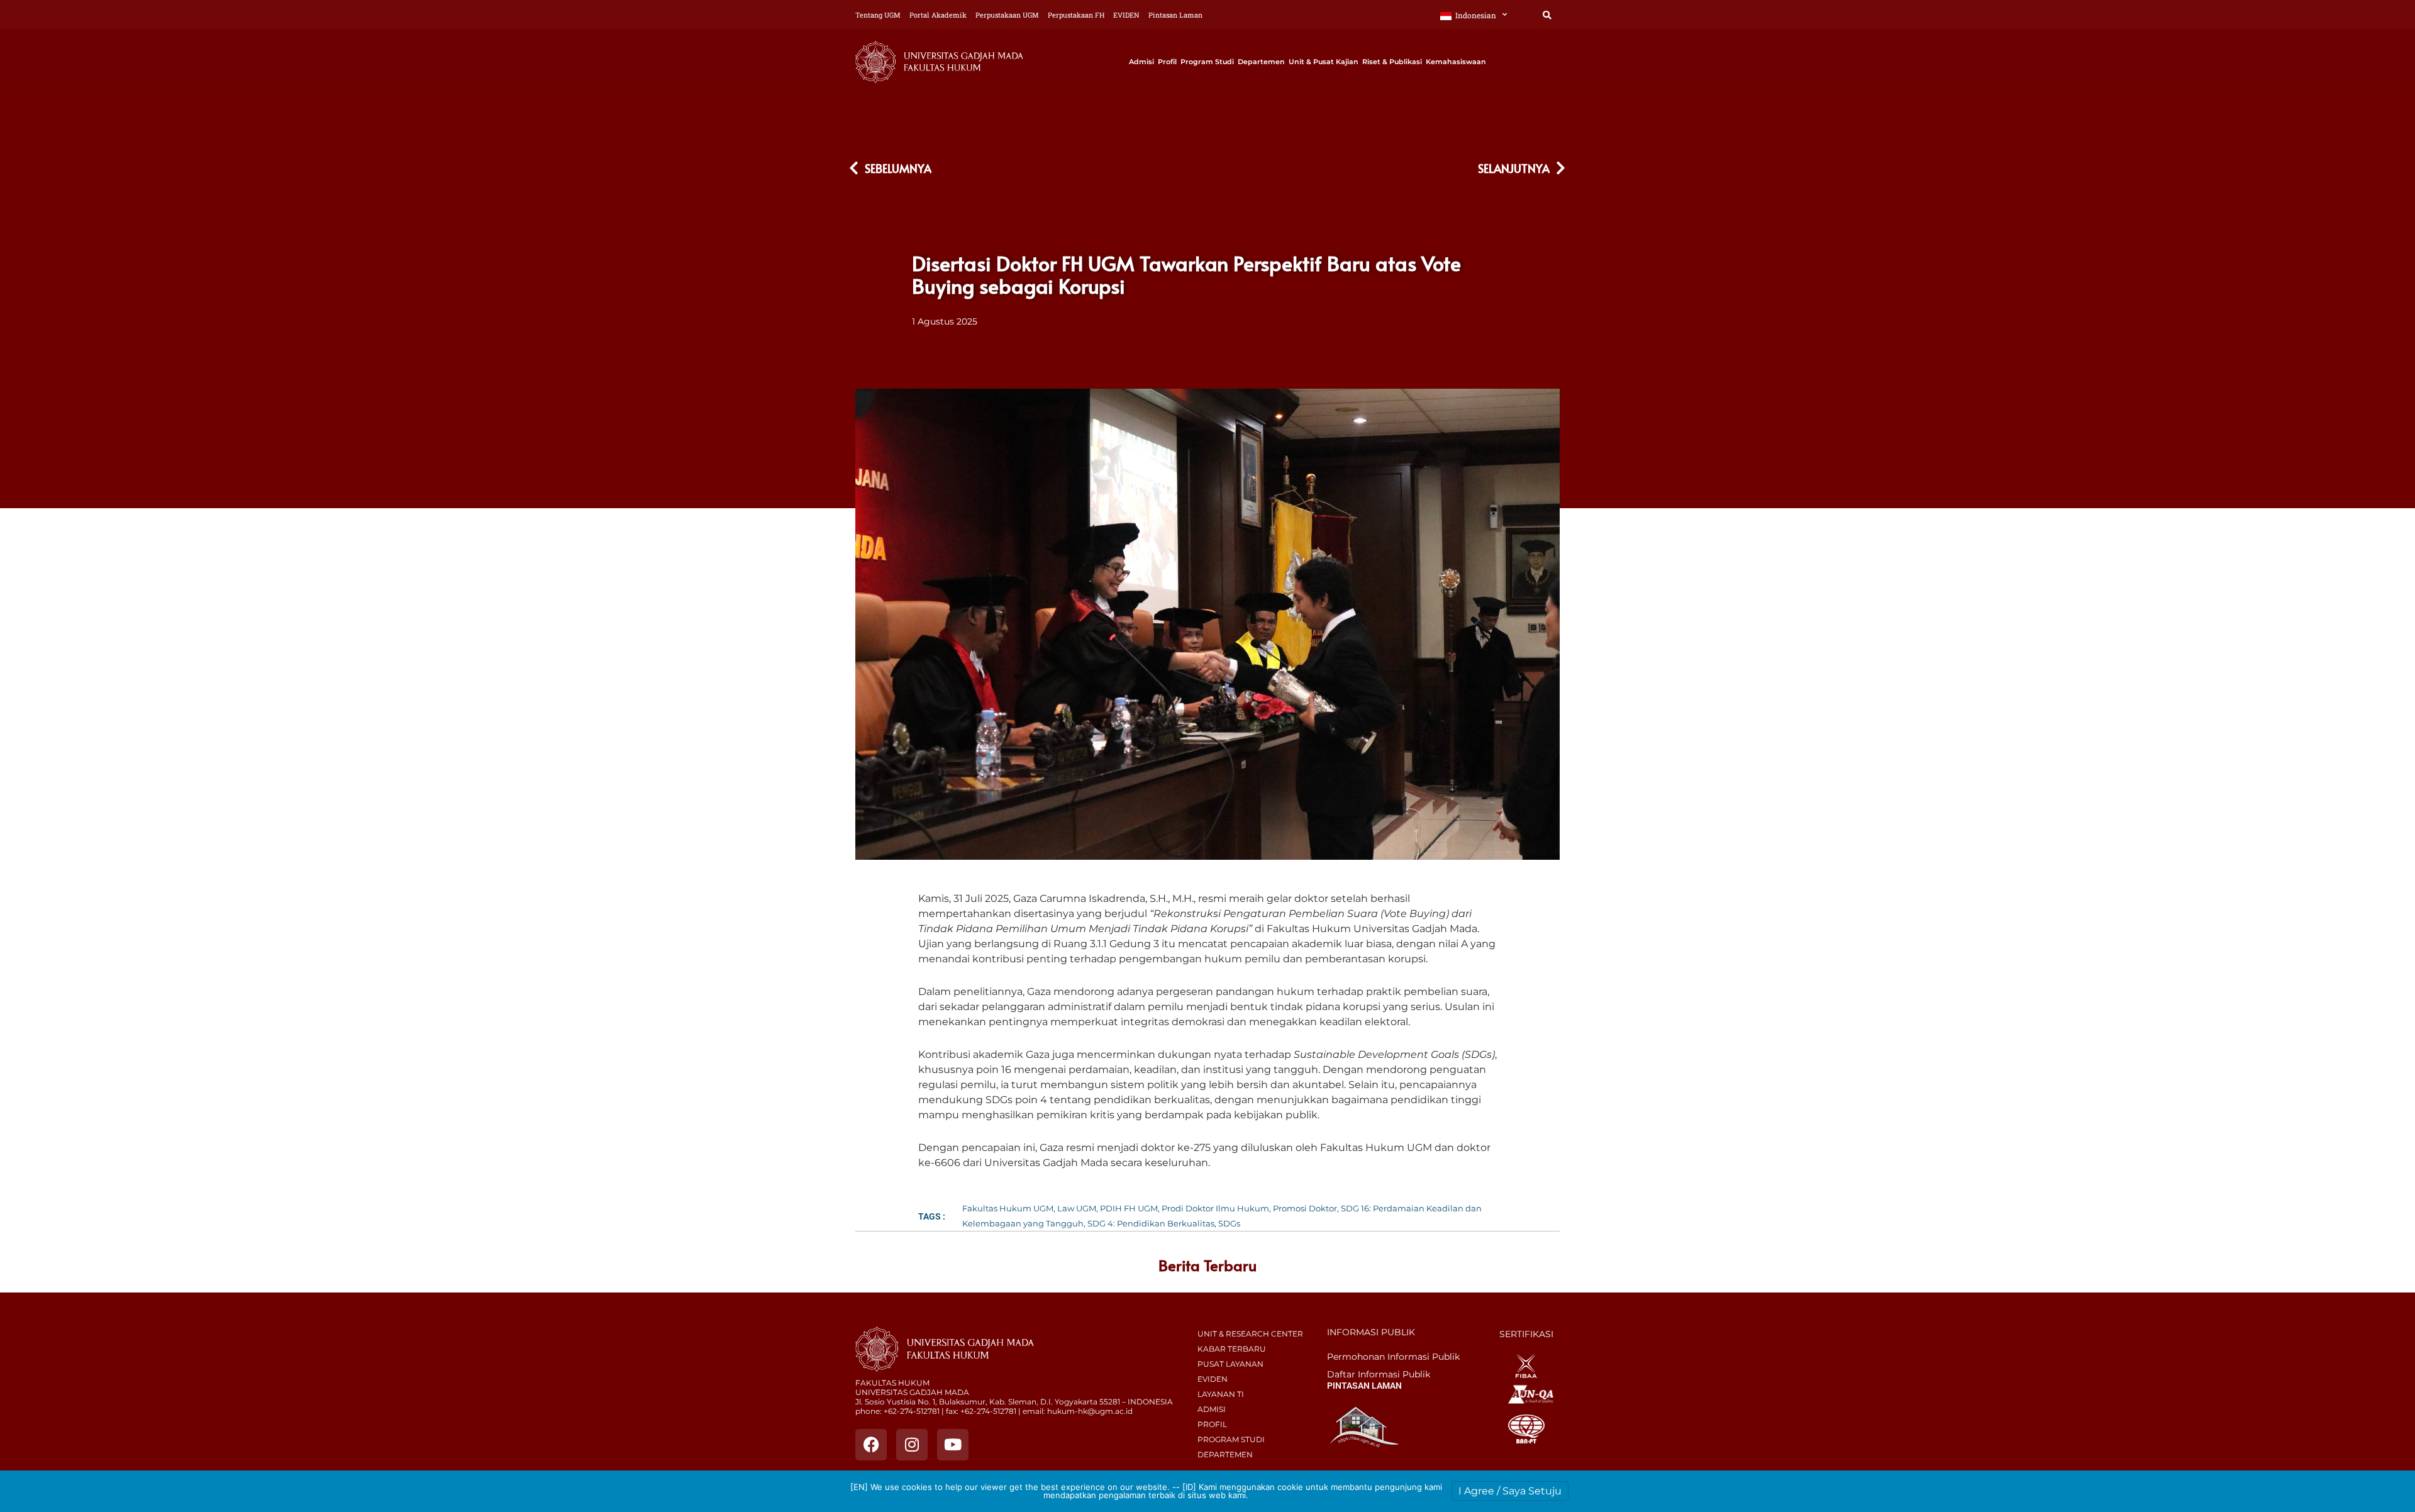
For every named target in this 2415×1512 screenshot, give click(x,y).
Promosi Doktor (1305, 1208)
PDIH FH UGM (1129, 1208)
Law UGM (1077, 1208)
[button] (1547, 15)
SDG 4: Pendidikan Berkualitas (1151, 1223)
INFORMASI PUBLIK (1371, 1332)
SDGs (1229, 1223)
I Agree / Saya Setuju (1510, 1491)
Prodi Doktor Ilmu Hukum (1215, 1208)
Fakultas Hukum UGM (1008, 1208)
